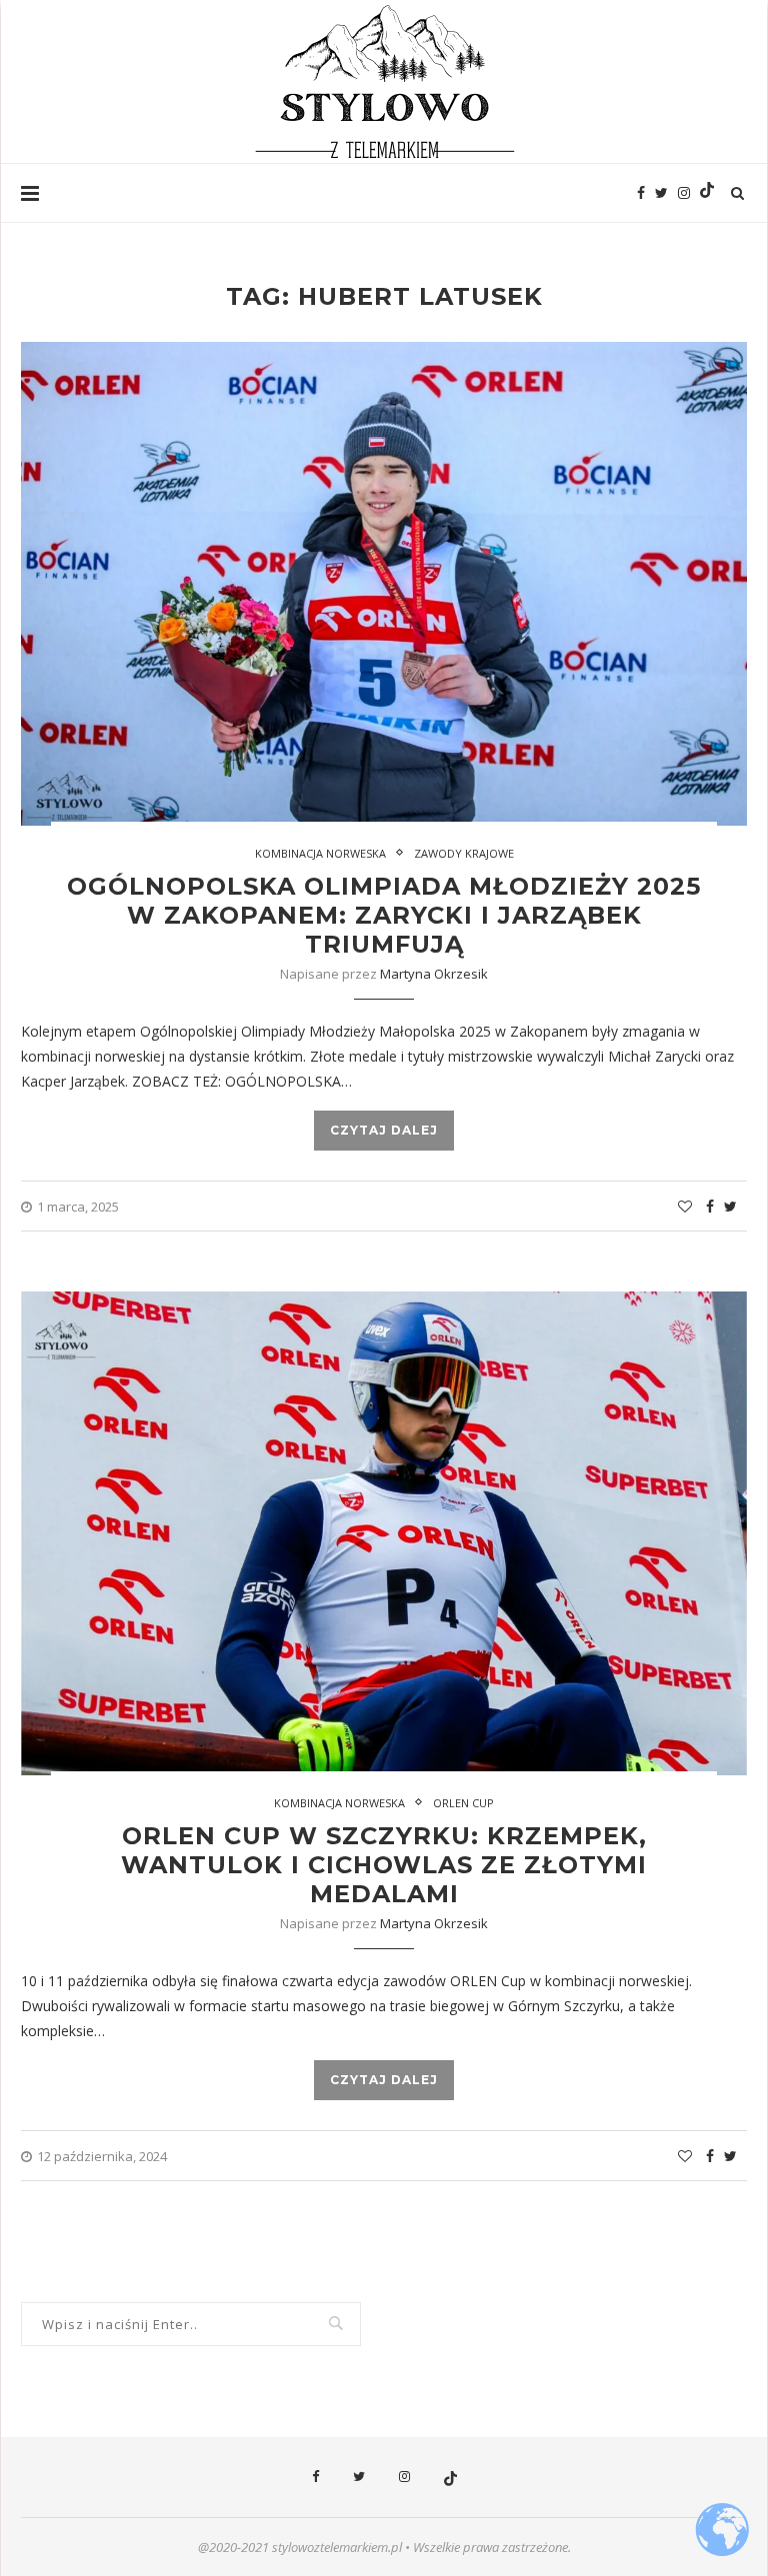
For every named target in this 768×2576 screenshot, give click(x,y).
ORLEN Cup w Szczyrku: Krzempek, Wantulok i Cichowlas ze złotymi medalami (384, 1865)
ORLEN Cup (463, 1803)
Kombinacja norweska (320, 853)
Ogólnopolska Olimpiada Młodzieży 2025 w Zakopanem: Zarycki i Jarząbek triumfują (384, 915)
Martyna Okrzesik (434, 974)
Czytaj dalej (384, 1130)
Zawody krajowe (464, 853)
